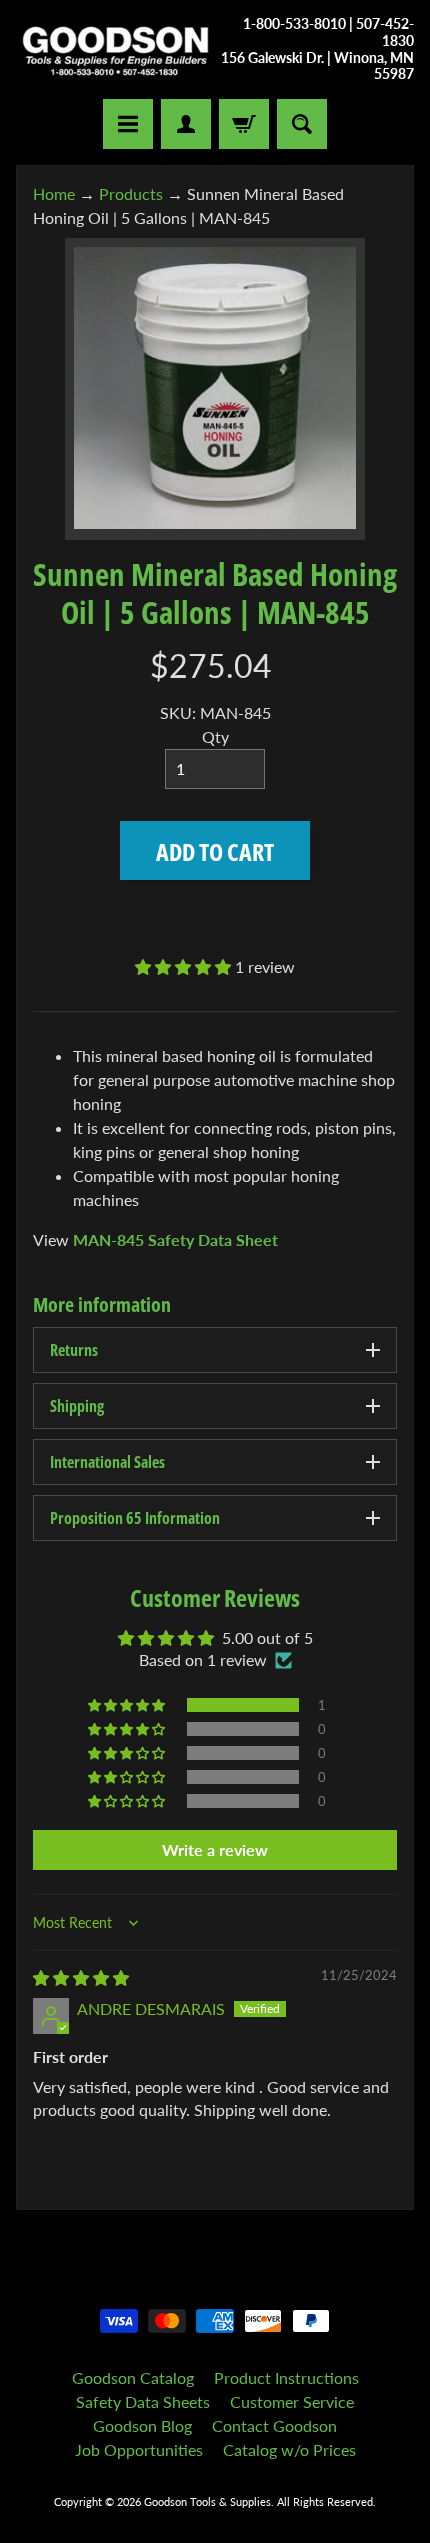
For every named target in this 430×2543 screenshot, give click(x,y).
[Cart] (244, 124)
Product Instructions (286, 2377)
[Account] (186, 124)
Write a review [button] (215, 1849)
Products (131, 193)
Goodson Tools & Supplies (207, 2501)
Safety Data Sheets (143, 2401)
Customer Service (292, 2401)
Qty (215, 736)
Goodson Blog (142, 2425)
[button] (185, 966)
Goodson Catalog (133, 2377)
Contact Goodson (274, 2425)
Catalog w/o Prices (289, 2449)
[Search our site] (302, 124)
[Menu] (128, 124)
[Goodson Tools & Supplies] (115, 50)
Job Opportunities (139, 2449)
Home (54, 193)
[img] (81, 1977)
